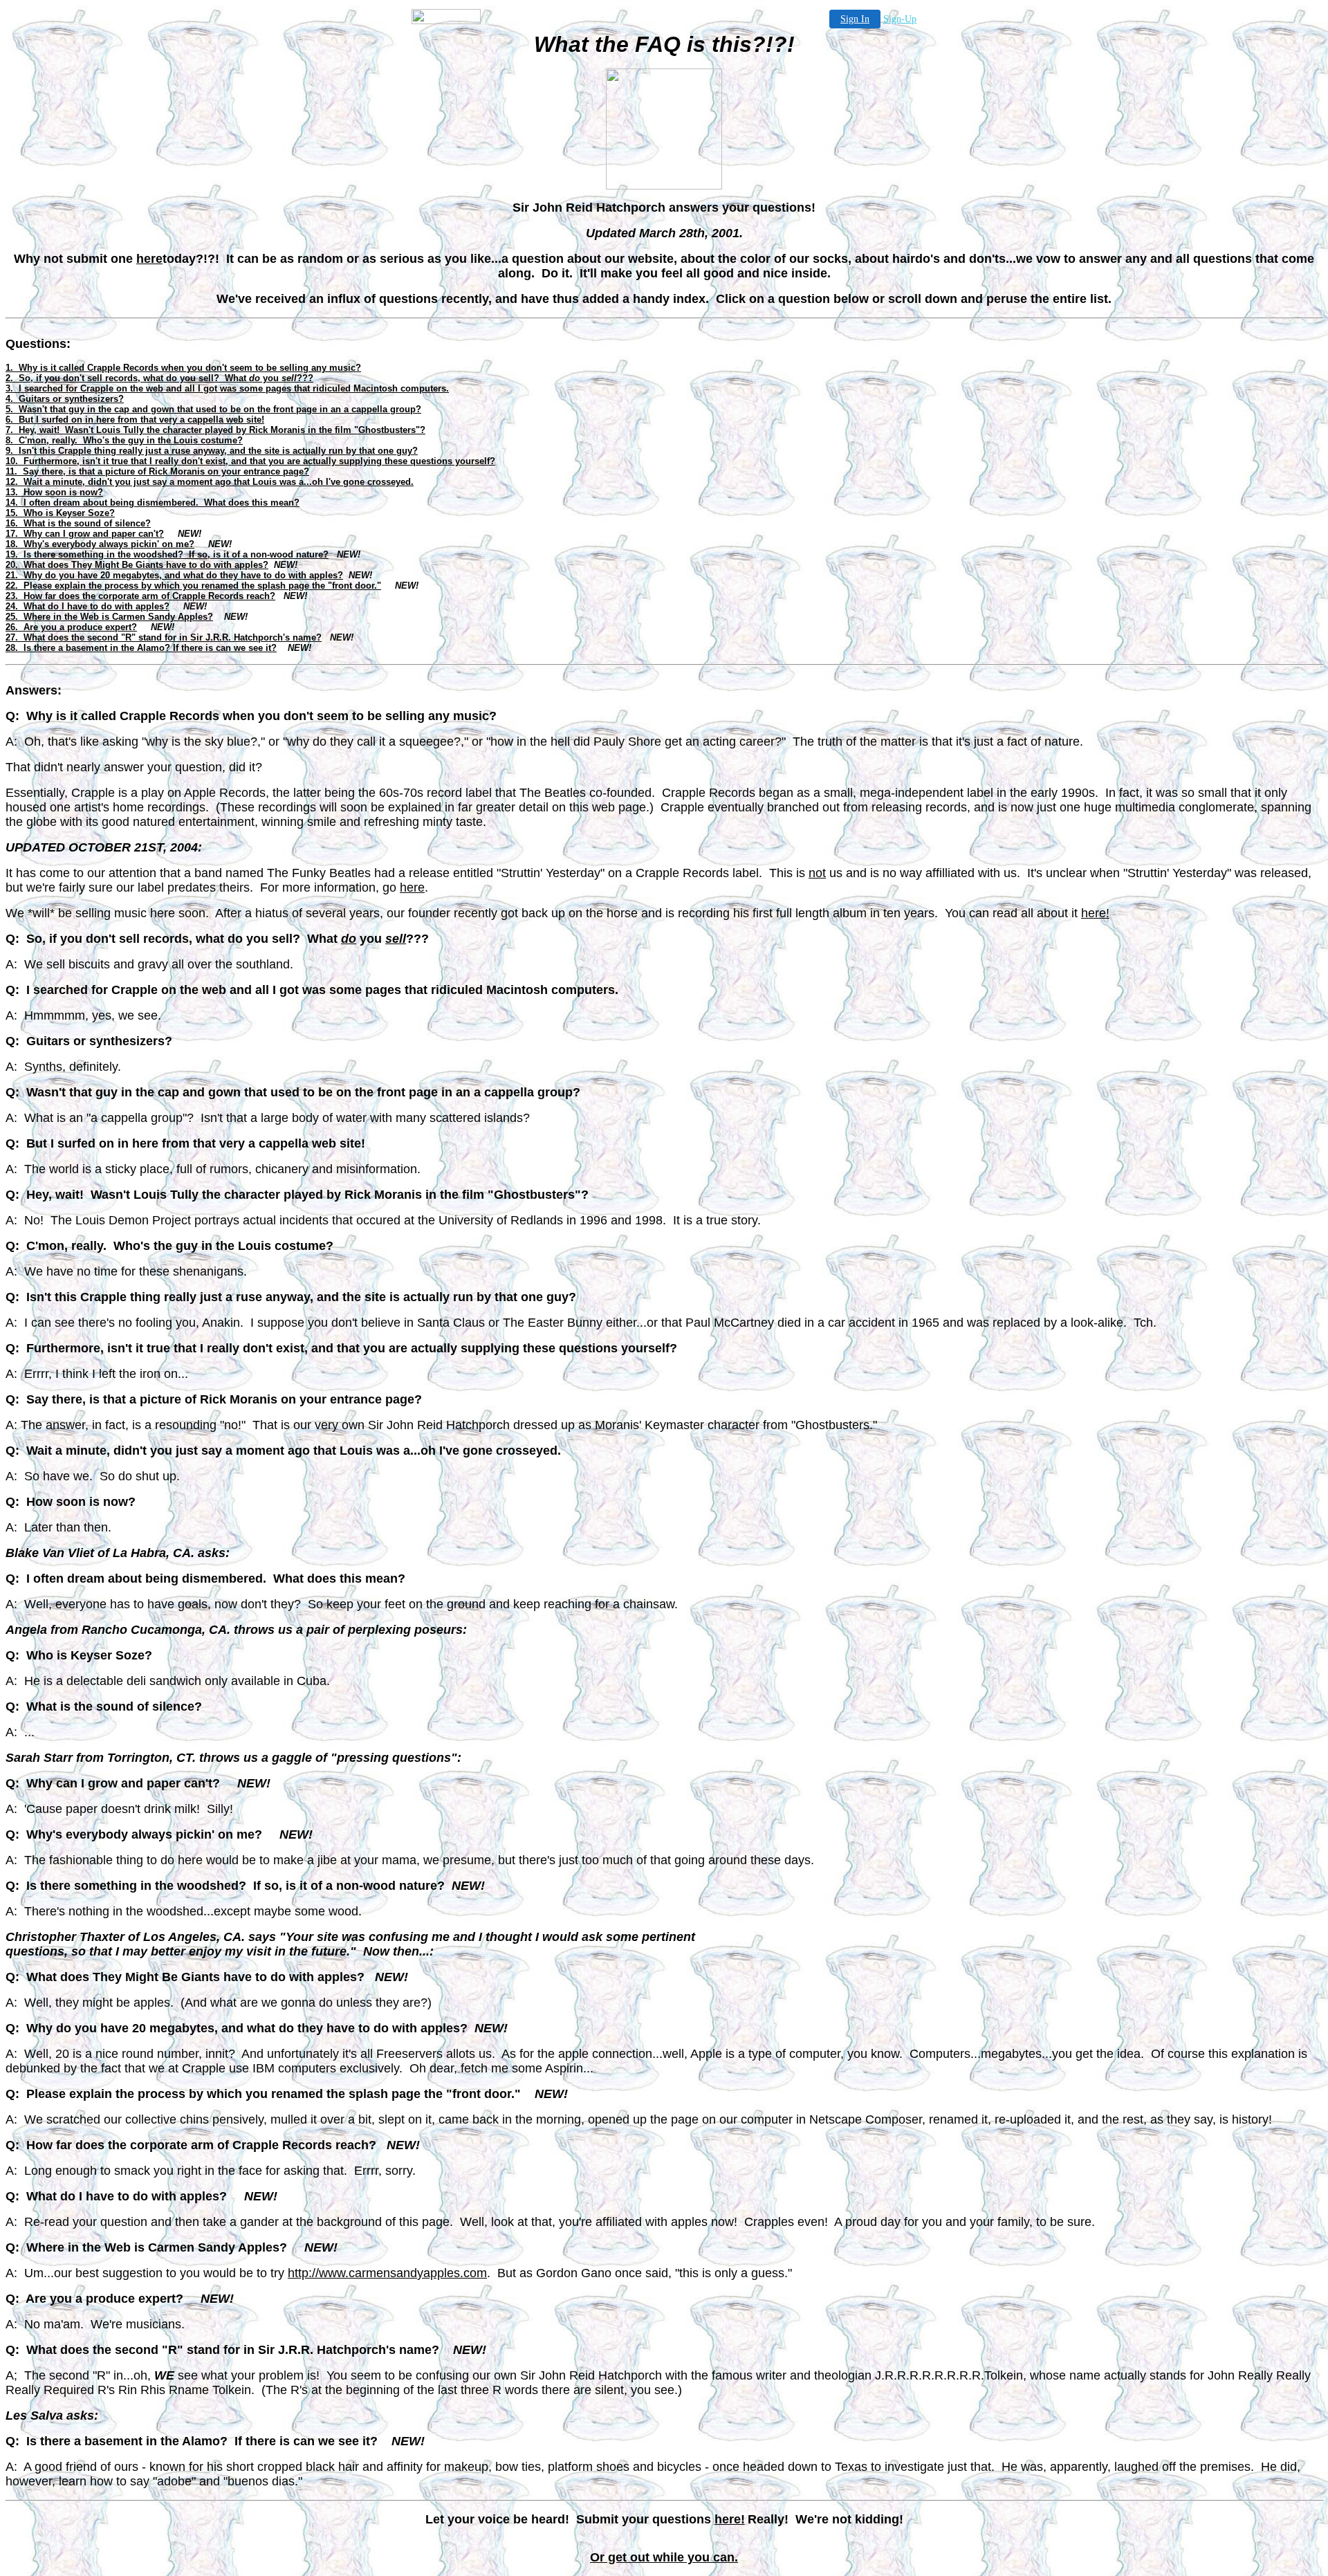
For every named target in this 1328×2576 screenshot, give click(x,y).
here (149, 259)
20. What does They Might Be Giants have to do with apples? (137, 565)
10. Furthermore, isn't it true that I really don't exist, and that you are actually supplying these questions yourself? (250, 461)
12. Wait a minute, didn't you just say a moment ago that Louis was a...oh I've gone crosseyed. (210, 482)
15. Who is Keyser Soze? (60, 513)
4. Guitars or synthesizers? (65, 399)
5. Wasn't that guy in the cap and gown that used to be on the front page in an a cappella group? (213, 409)
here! (1095, 913)
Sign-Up (900, 19)
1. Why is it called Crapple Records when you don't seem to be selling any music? (183, 368)
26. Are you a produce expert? (71, 627)
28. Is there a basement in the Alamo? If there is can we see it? (141, 648)
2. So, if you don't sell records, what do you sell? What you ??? (159, 378)
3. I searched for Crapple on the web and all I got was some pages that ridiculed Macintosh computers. (227, 388)
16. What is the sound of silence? (78, 523)
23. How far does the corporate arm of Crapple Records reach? (140, 596)
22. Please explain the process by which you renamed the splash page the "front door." (193, 586)
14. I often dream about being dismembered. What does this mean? (153, 503)
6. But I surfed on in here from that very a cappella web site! (135, 420)
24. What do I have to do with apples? (87, 606)
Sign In (855, 19)
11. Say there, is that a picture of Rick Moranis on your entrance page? (157, 471)
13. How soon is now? (54, 492)
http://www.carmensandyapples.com (387, 2273)
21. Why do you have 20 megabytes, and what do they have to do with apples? (174, 575)
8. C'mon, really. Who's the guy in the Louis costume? (124, 440)
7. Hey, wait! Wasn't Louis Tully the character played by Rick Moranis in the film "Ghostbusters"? (215, 430)
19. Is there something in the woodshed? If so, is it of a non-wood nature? (167, 554)
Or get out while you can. (664, 2557)
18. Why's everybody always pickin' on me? (100, 544)
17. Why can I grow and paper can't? (85, 534)
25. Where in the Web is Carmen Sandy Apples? (109, 617)
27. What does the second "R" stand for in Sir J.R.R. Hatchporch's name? (164, 637)
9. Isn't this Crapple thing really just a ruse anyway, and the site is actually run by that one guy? (212, 451)
